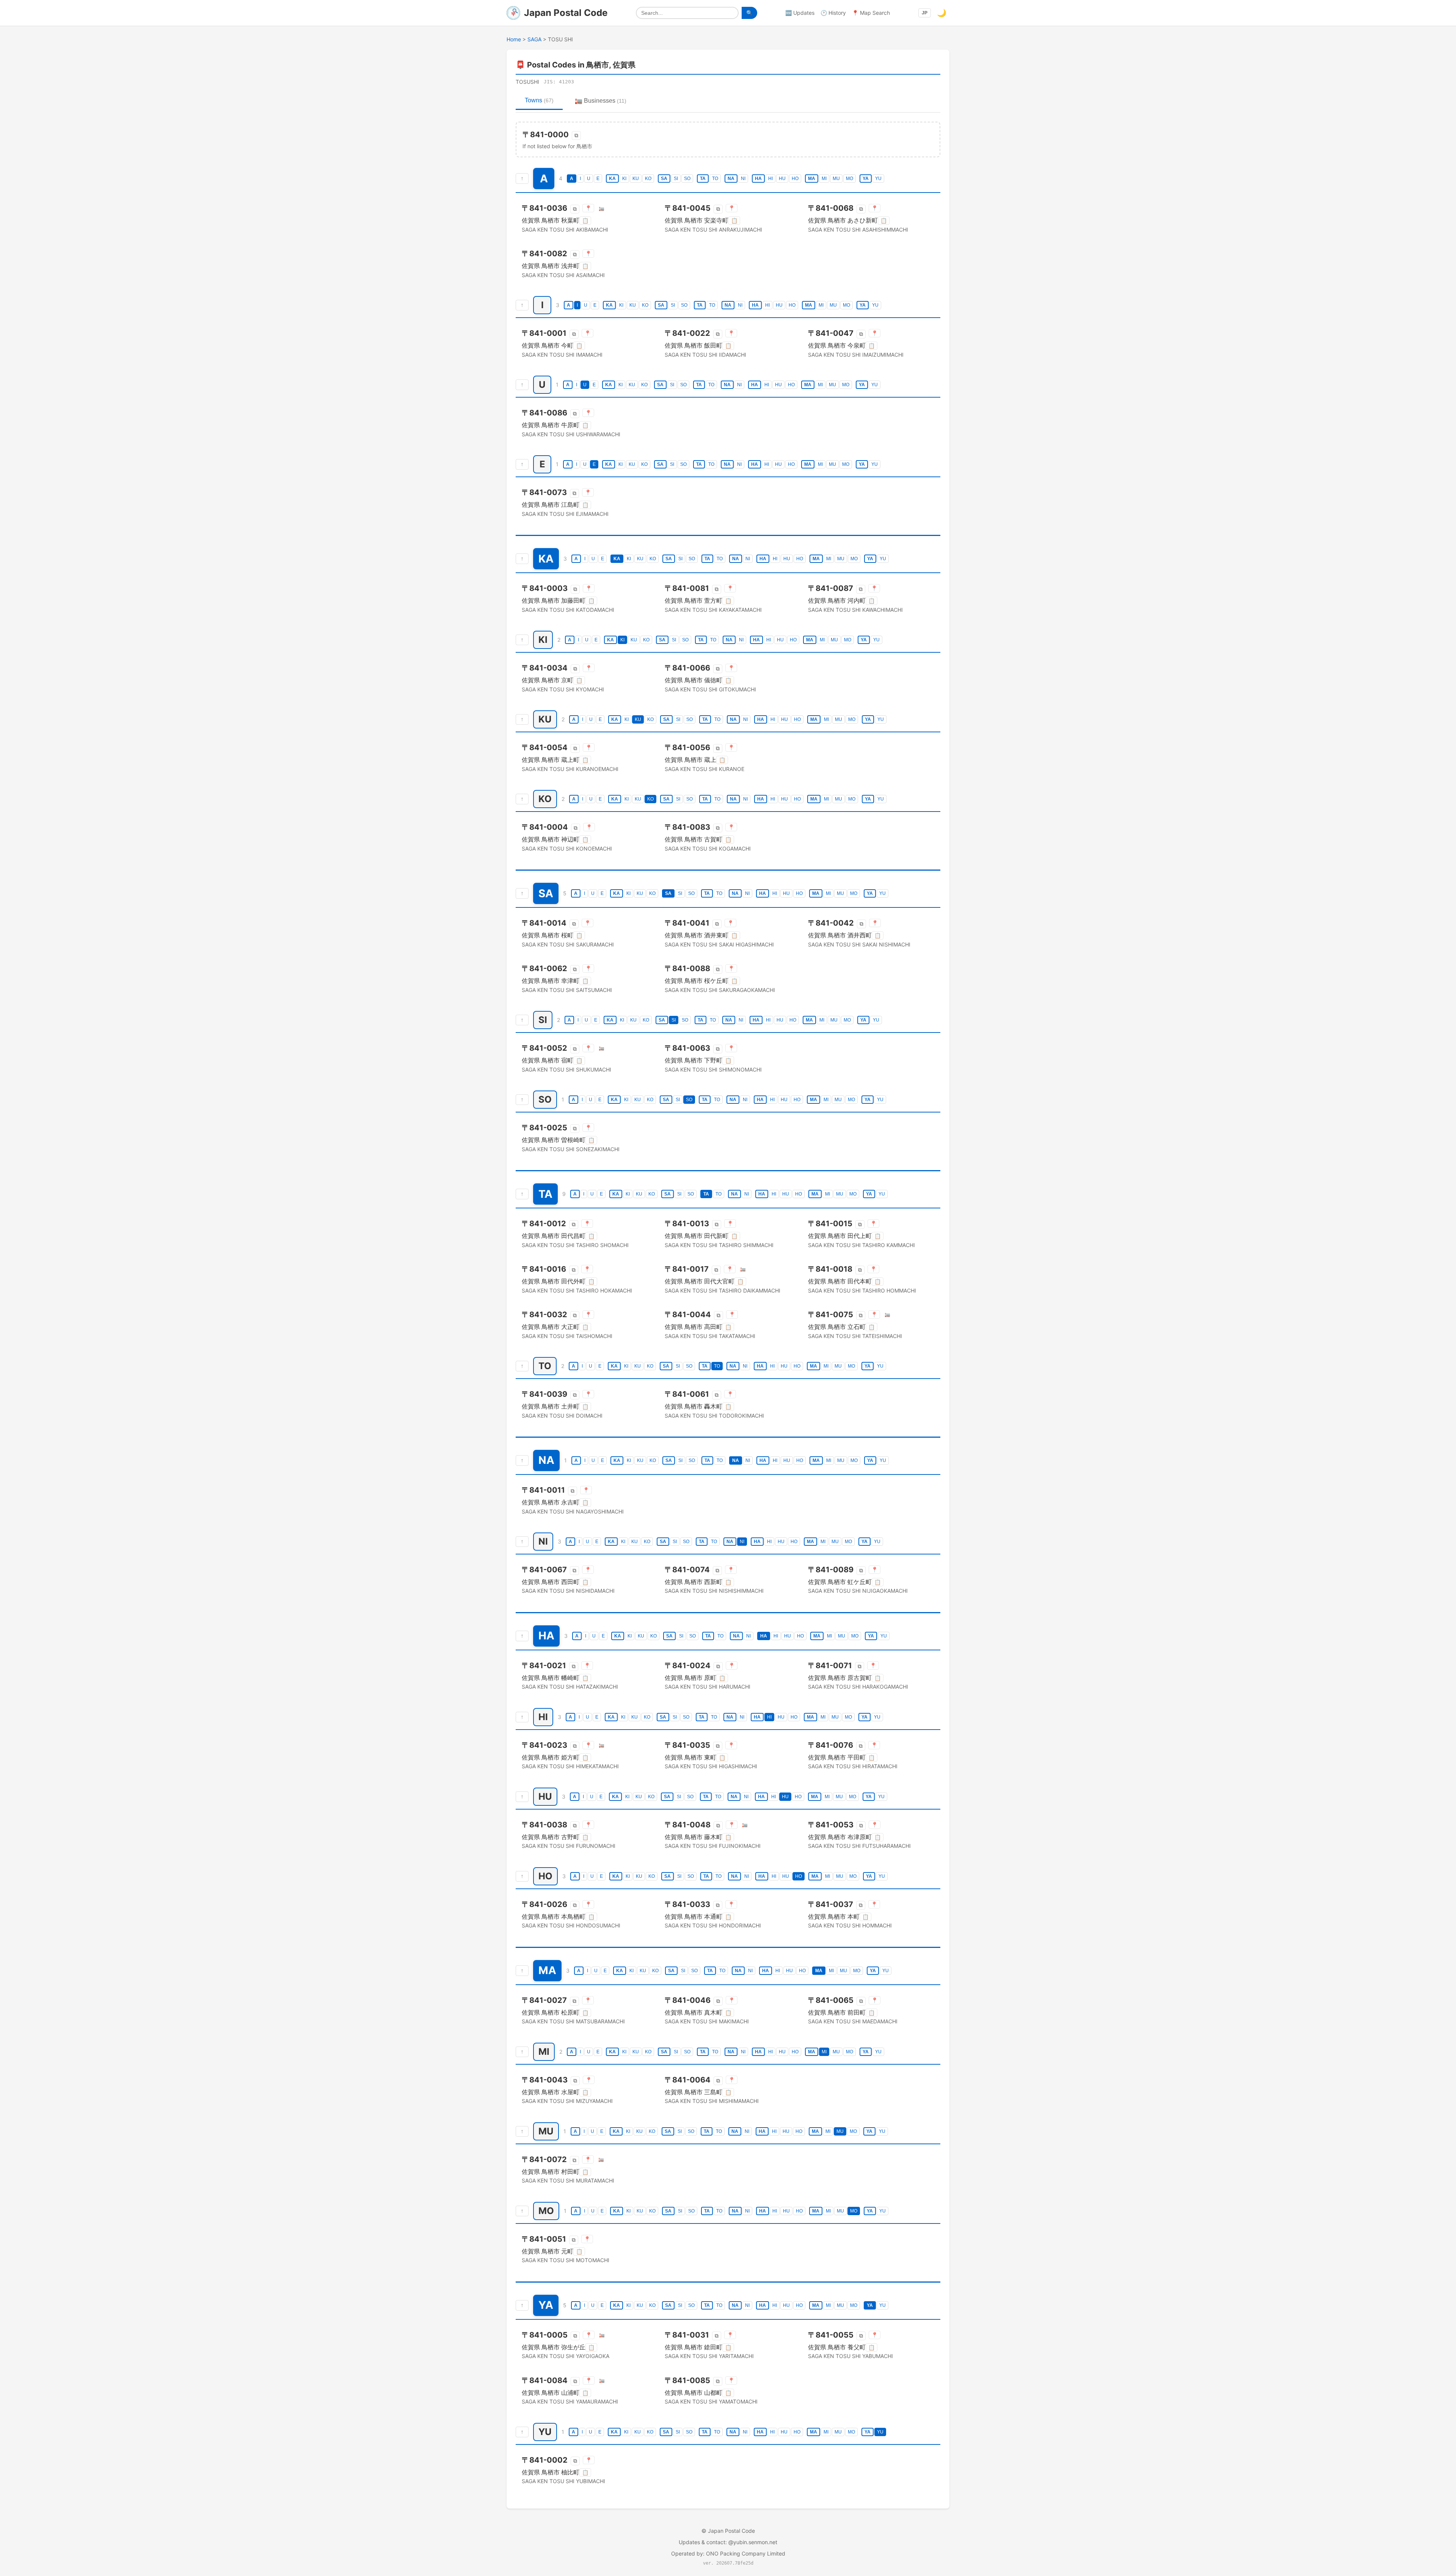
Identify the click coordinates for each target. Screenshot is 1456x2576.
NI (743, 179)
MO (850, 179)
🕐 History (833, 13)
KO (648, 179)
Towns (539, 100)
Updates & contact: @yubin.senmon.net (728, 2542)
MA (812, 179)
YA (866, 179)
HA (758, 179)
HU (782, 179)
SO (687, 179)
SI (676, 179)
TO (715, 179)
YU (878, 179)
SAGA (534, 39)
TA (703, 179)
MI (824, 179)
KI (624, 179)
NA (731, 179)
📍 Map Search (871, 13)
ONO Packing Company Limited (746, 2553)
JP (925, 13)
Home (514, 39)
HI (770, 179)
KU (636, 179)
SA (664, 179)
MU (836, 179)
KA (612, 179)
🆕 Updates (800, 13)
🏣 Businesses (601, 101)
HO (795, 179)
